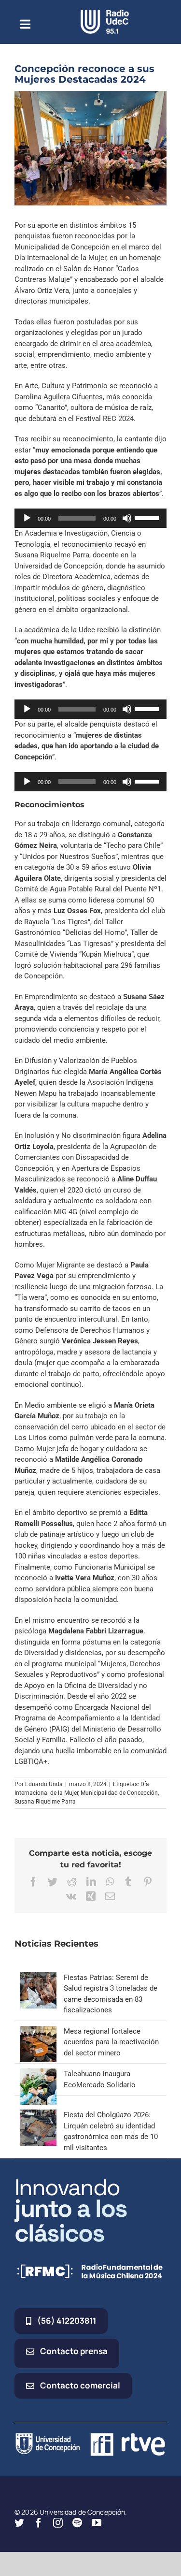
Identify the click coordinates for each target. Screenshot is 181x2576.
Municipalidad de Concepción (119, 1793)
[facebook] (39, 2523)
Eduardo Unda (44, 1784)
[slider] (148, 517)
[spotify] (77, 2523)
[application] (90, 518)
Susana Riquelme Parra (45, 1802)
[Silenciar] (127, 518)
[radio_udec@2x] (105, 13)
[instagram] (58, 2523)
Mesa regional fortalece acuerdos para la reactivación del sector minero (111, 2042)
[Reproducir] (27, 518)
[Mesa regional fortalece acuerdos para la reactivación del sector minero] (38, 2031)
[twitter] (19, 2523)
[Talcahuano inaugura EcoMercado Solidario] (38, 2074)
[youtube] (97, 2523)
